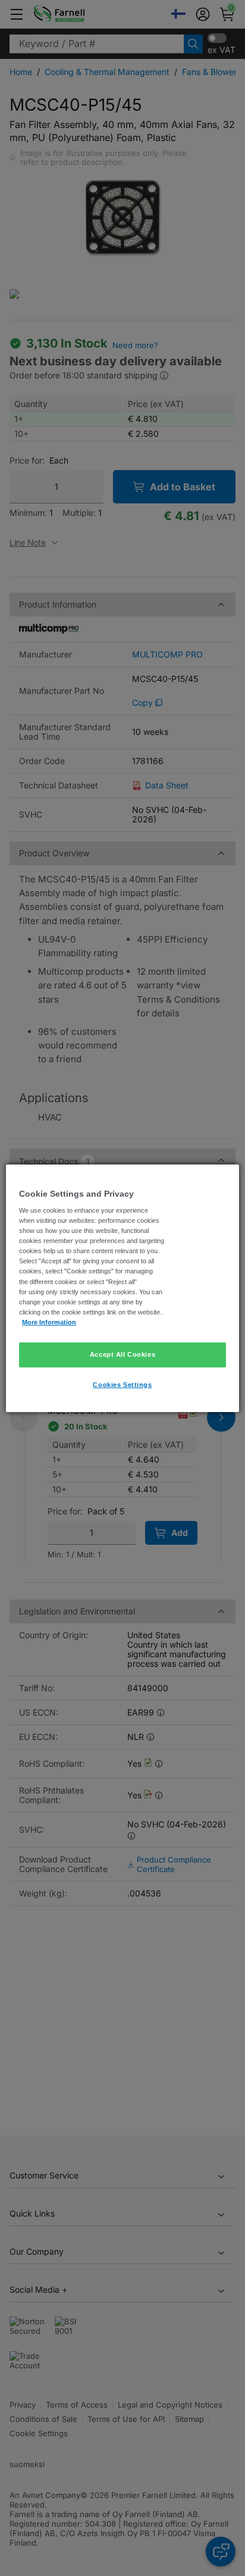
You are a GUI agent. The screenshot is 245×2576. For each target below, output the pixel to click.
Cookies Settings (122, 1385)
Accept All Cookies (122, 1354)
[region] (122, 1288)
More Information (49, 1322)
